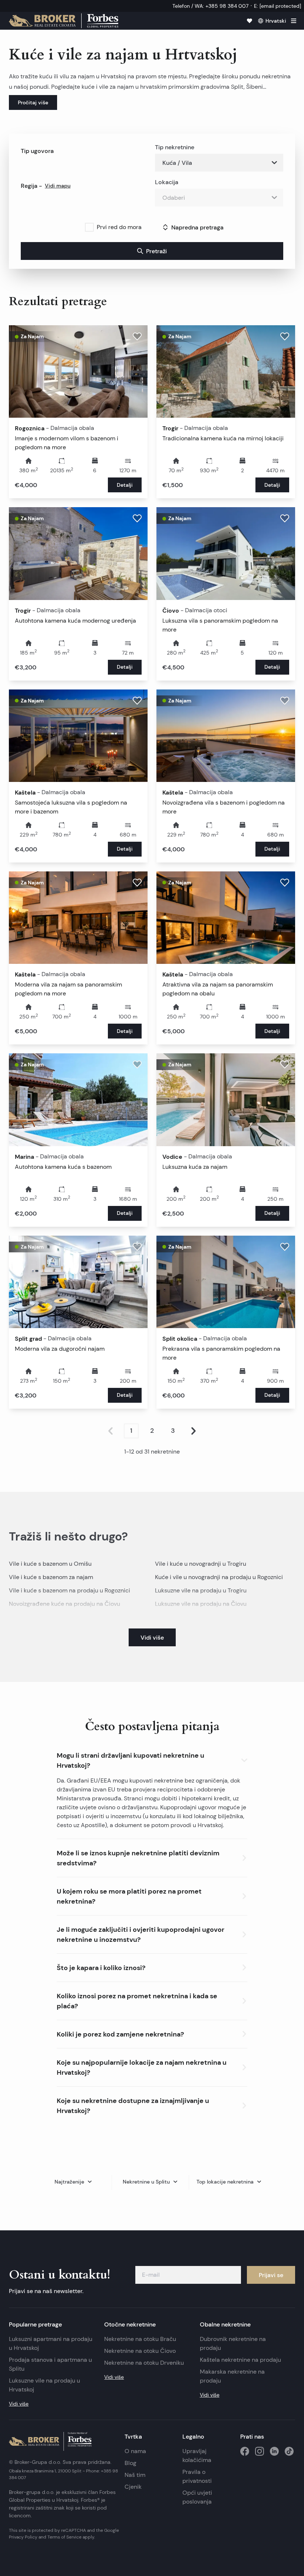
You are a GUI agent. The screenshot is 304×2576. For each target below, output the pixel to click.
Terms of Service (65, 2537)
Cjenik (133, 2487)
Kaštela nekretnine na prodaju (240, 2360)
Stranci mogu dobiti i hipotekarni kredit (177, 1798)
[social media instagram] (260, 2451)
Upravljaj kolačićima (197, 2456)
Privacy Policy (23, 2537)
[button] (152, 1759)
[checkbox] (89, 227)
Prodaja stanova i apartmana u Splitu (50, 2364)
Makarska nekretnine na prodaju (232, 2376)
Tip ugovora (37, 151)
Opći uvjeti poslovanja (197, 2497)
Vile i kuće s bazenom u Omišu (50, 1564)
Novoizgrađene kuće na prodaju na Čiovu (65, 1604)
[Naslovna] (64, 21)
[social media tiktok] (289, 2451)
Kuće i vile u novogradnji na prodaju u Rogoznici (219, 1577)
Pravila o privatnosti (197, 2476)
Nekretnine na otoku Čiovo (140, 2351)
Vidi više (19, 2404)
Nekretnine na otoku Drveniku (144, 2363)
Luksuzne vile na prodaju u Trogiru (201, 1590)
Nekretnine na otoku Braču (140, 2339)
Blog (130, 2463)
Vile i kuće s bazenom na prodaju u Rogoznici (70, 1590)
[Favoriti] (250, 21)
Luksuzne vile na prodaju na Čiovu (201, 1604)
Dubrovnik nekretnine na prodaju (233, 2343)
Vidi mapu (58, 186)
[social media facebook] (245, 2451)
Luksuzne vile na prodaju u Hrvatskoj (44, 2385)
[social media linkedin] (274, 2451)
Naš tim (135, 2475)
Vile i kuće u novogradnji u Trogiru (201, 1564)
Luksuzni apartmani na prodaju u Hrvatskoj (51, 2343)
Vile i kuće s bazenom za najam (51, 1577)
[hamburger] (294, 21)
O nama (135, 2451)
